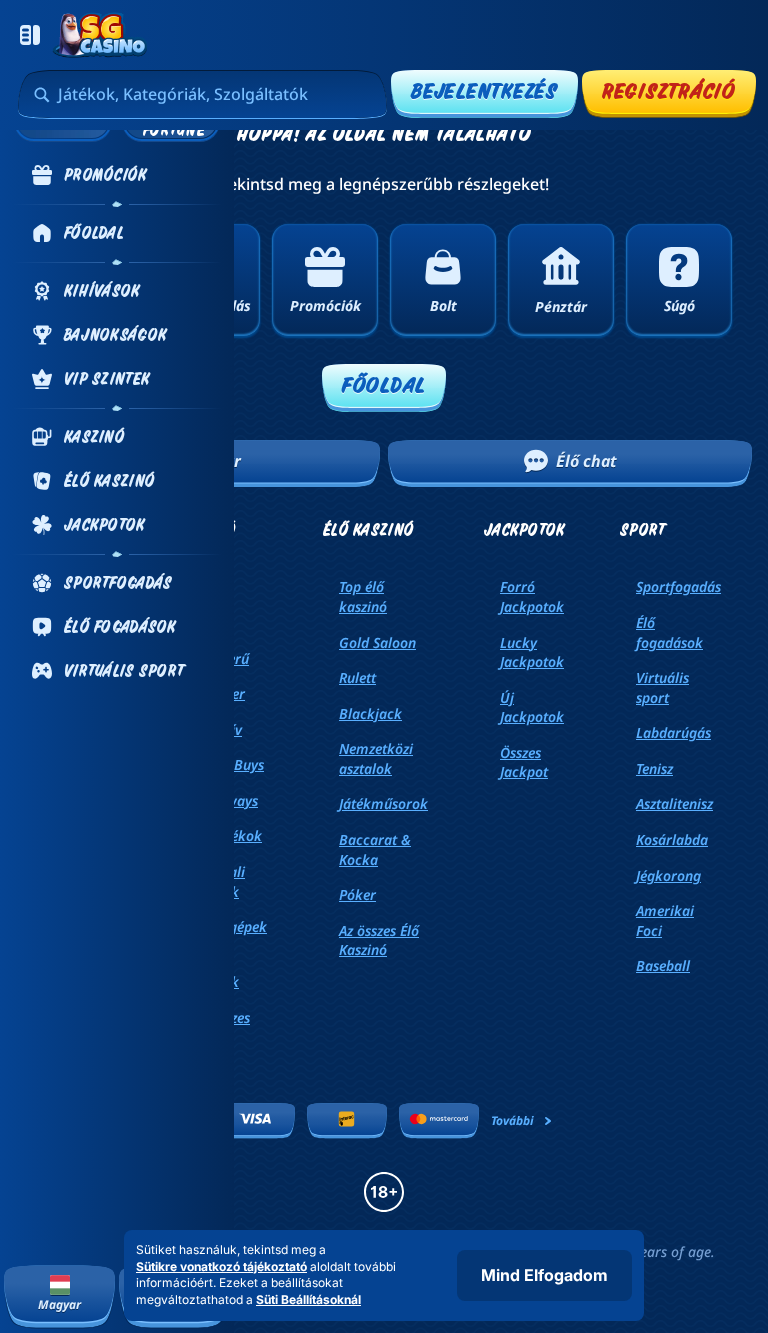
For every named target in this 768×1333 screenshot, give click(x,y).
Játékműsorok (383, 803)
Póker (357, 894)
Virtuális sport (662, 687)
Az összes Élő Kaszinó (379, 940)
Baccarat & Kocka (375, 849)
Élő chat (586, 461)
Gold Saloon (377, 642)
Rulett (357, 677)
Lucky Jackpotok (532, 652)
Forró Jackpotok (532, 596)
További (512, 1120)
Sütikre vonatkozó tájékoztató (221, 1266)
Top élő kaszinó (363, 596)
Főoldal (384, 384)
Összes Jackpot (524, 762)
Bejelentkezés (484, 90)
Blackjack (370, 713)
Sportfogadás (678, 586)
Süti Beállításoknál (308, 1300)
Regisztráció (669, 90)
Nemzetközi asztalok (376, 758)
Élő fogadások (669, 632)
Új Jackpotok (532, 707)
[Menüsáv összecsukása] (30, 35)
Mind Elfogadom (544, 1275)
